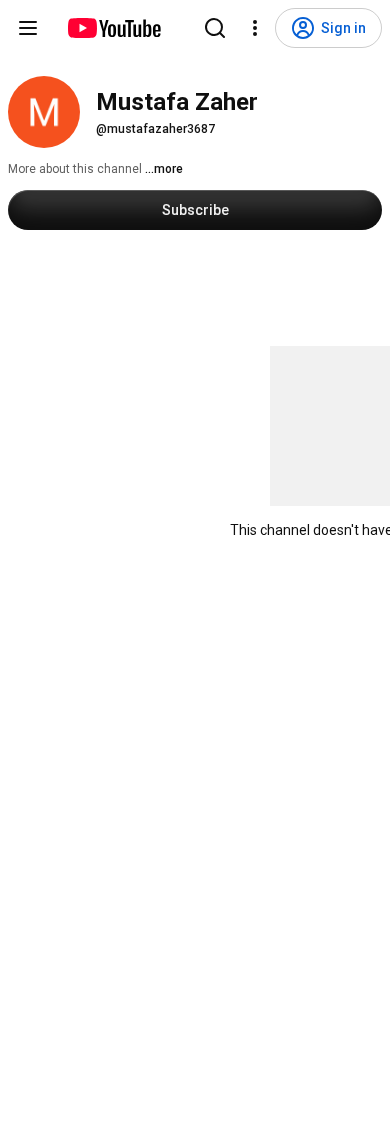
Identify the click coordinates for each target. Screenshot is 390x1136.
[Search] (215, 28)
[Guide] (28, 28)
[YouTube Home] (113, 28)
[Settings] (255, 28)
